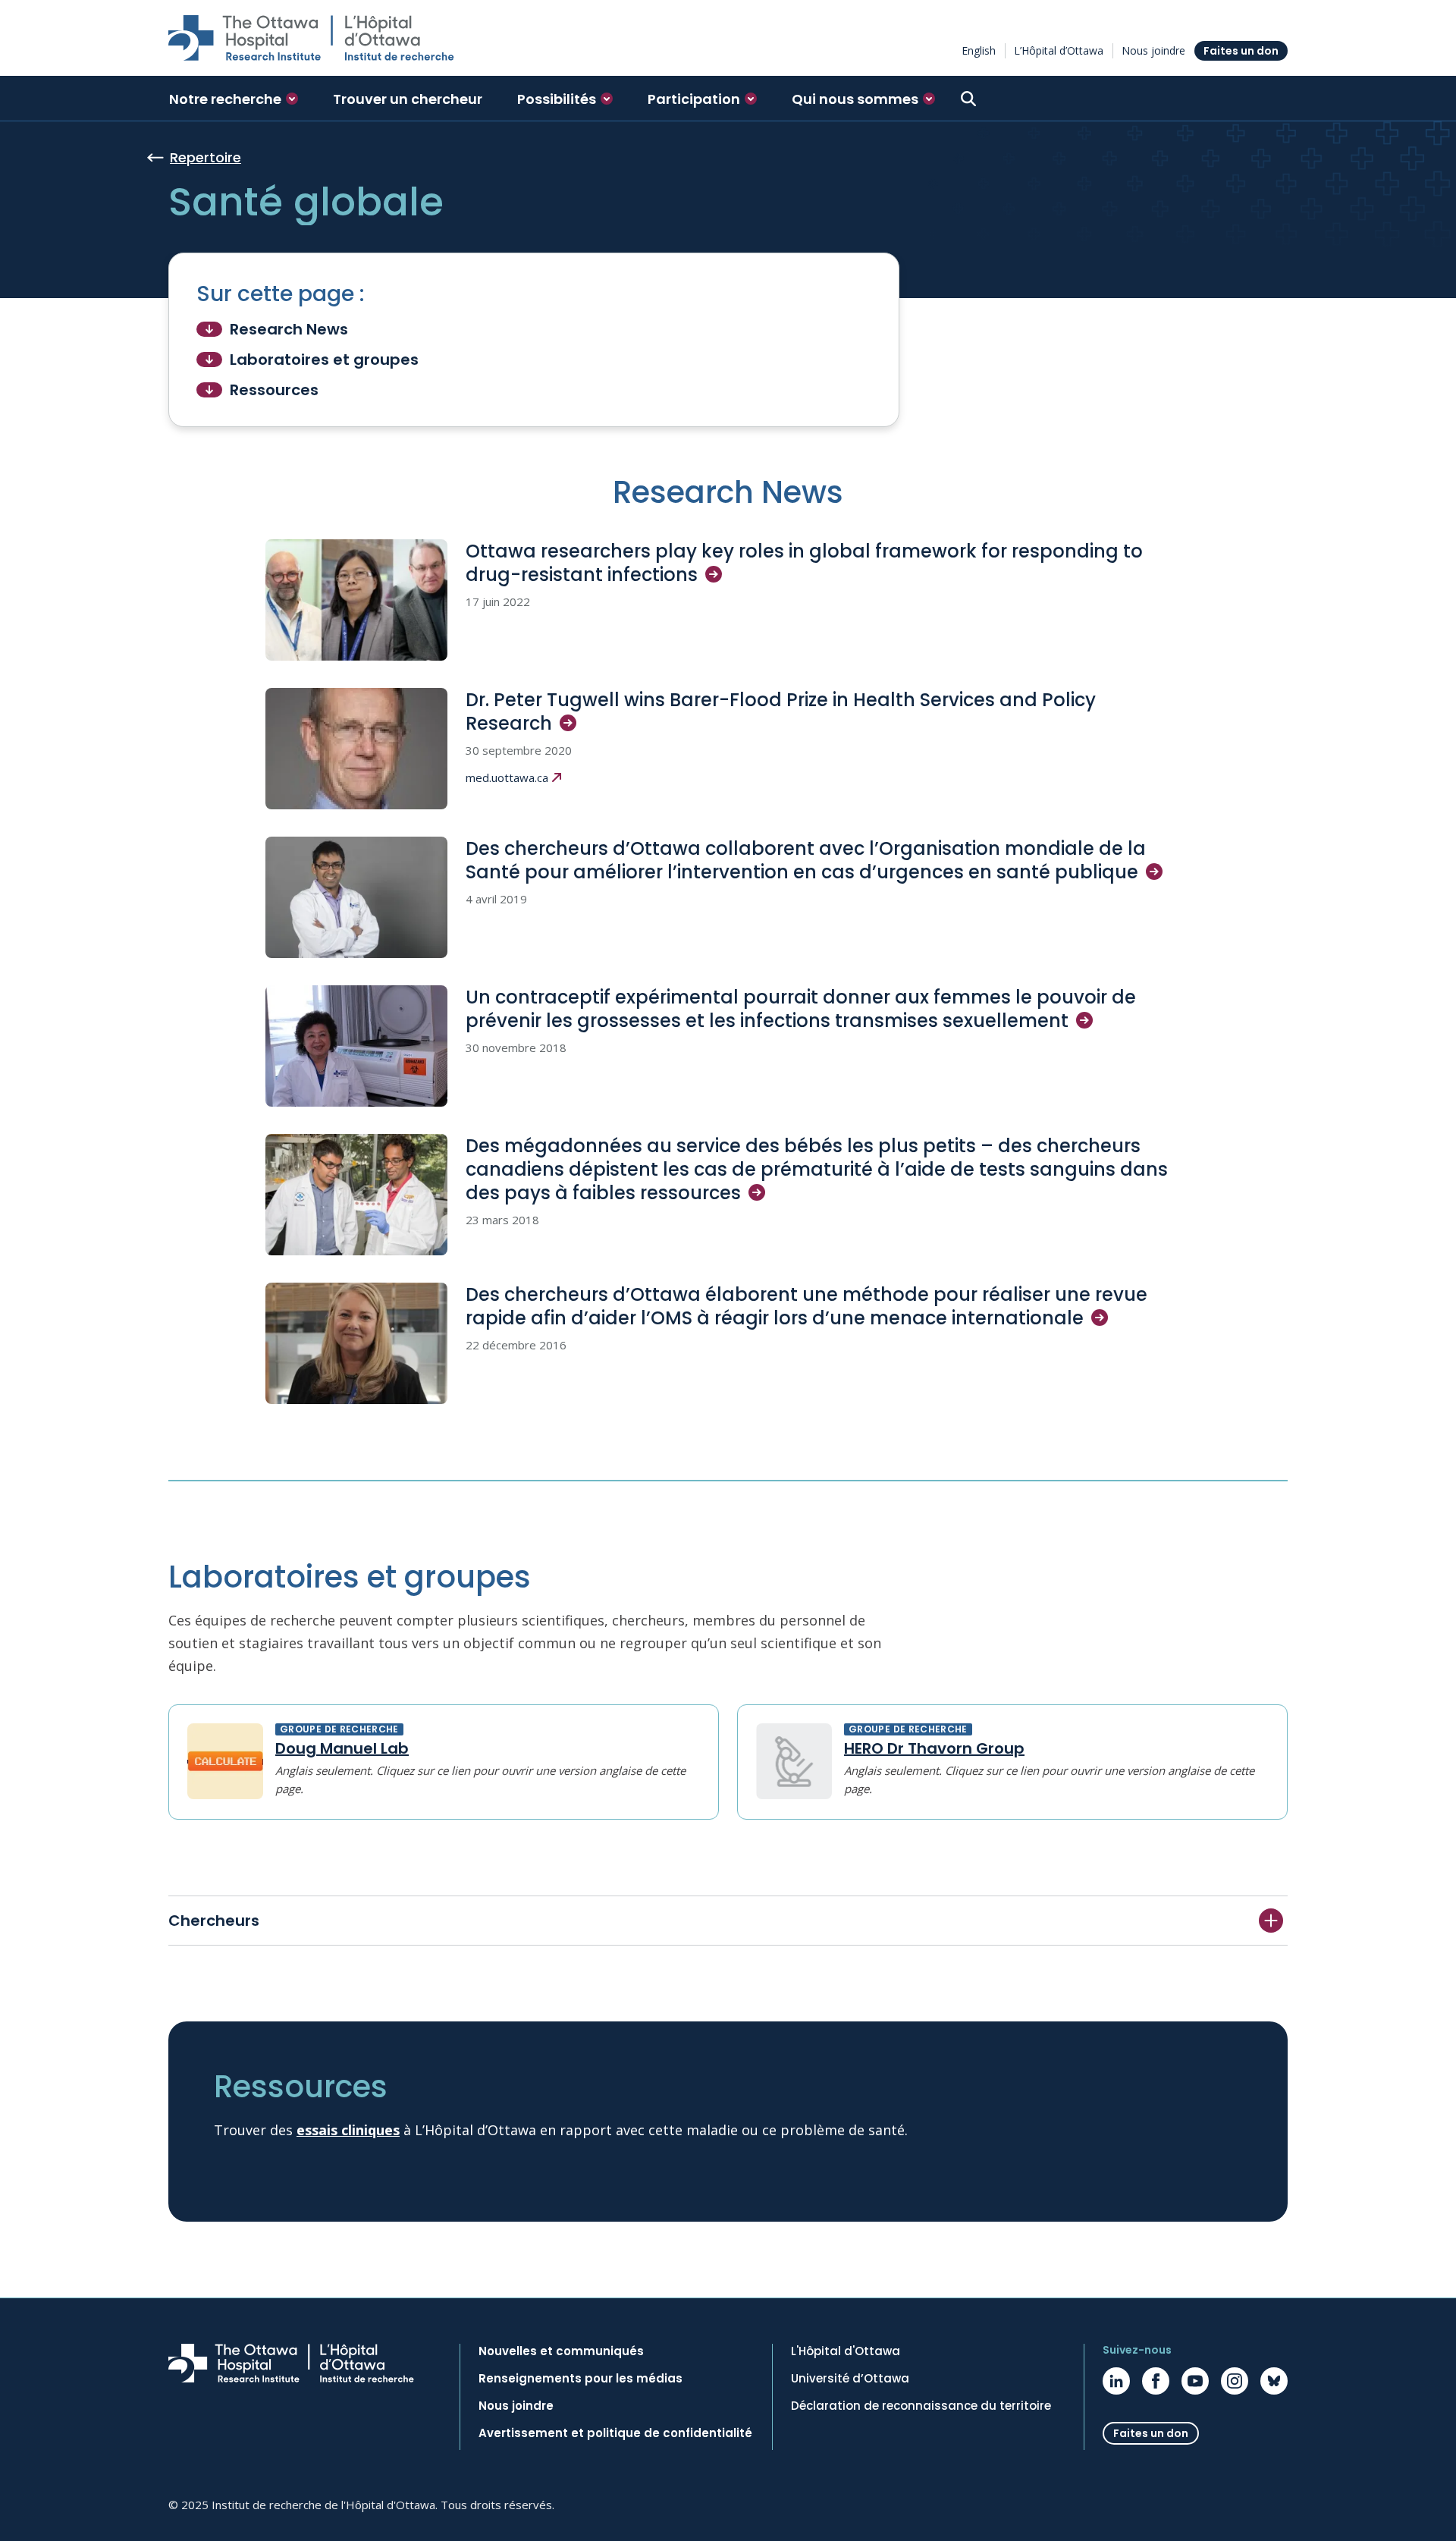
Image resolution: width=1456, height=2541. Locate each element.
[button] (234, 99)
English (979, 50)
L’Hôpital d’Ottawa (1059, 50)
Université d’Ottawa (850, 2379)
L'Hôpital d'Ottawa (846, 2351)
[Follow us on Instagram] (1235, 2381)
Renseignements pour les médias (581, 2379)
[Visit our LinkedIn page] (1116, 2381)
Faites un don (1241, 51)
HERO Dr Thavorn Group (934, 1748)
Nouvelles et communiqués (561, 2351)
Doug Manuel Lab (342, 1748)
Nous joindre (1153, 50)
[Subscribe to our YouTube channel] (1195, 2381)
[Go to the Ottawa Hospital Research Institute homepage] (311, 38)
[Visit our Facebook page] (1156, 2381)
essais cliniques (348, 2130)
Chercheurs (214, 1921)
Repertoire (206, 157)
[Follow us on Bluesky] (1274, 2381)
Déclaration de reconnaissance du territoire (921, 2406)
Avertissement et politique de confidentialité (615, 2433)
